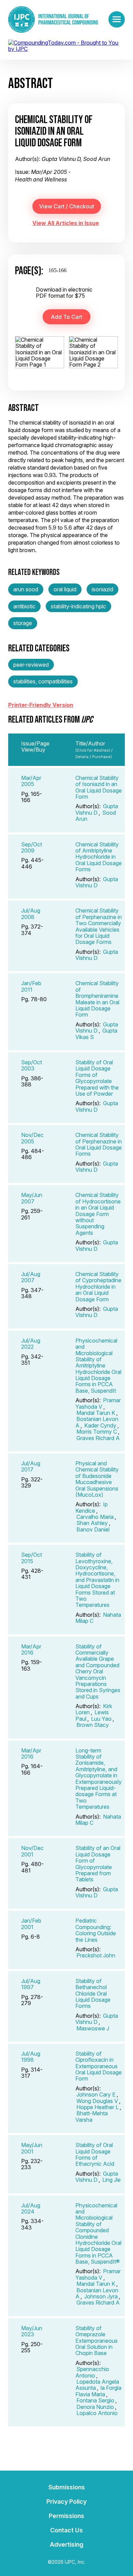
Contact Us (66, 2530)
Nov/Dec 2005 (32, 1138)
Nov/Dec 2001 (32, 1851)
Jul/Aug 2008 (31, 914)
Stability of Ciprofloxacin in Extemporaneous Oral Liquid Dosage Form (99, 2066)
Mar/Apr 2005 (31, 781)
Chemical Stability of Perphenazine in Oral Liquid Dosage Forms (99, 1144)
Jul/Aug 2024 (31, 2208)
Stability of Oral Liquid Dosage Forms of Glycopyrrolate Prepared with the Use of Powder (97, 1078)
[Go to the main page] (53, 19)
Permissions (66, 2516)
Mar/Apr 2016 (31, 1649)
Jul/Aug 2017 (31, 1466)
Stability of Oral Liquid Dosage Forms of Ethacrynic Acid (95, 2154)
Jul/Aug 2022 (31, 1344)
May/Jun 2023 (32, 2331)
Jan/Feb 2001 (31, 1924)
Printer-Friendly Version (41, 705)
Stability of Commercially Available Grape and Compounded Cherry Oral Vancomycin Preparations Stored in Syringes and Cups (98, 1671)
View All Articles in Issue (66, 223)
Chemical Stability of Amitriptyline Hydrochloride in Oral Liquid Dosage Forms (99, 857)
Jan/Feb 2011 (31, 986)
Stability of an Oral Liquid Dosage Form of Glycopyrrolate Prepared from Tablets (98, 1864)
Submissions (67, 2487)
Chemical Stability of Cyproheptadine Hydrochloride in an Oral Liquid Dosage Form (98, 1287)
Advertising (66, 2544)
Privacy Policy (66, 2501)
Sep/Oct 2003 (32, 1065)
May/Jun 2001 (32, 2148)
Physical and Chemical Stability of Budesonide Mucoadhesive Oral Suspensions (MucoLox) (97, 1479)
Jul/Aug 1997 (31, 1984)
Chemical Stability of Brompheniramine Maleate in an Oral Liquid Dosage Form (97, 999)
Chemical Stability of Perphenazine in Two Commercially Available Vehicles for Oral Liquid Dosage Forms (99, 926)
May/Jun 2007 (32, 1198)
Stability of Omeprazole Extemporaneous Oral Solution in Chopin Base (97, 2341)
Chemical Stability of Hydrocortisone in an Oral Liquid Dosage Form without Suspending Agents (98, 1214)
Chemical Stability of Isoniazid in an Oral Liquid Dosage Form (99, 787)
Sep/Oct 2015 (32, 1558)
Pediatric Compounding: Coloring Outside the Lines (96, 1930)
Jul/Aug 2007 (31, 1277)
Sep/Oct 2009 (32, 847)
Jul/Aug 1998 (31, 2057)
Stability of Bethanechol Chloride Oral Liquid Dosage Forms (93, 1994)
